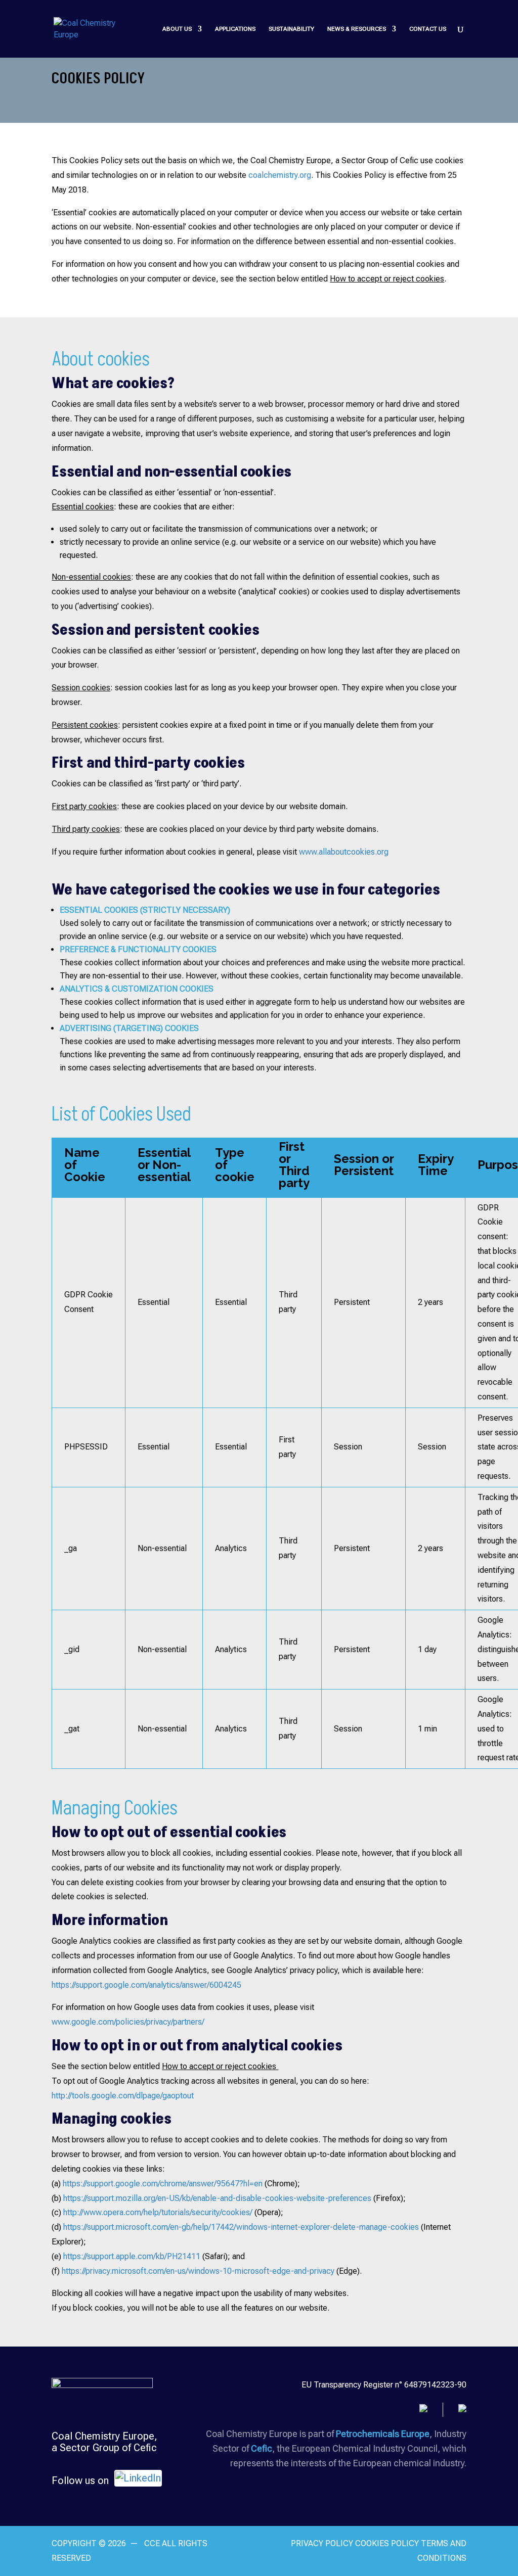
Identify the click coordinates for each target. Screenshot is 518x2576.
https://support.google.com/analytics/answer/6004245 (146, 1985)
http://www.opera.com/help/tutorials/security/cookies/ (158, 2212)
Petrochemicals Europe (383, 2434)
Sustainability (291, 29)
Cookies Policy (388, 2543)
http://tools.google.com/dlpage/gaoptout (123, 2096)
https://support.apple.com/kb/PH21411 (132, 2256)
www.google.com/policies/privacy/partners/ (128, 2022)
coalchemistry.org (280, 175)
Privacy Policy (322, 2543)
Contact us (428, 29)
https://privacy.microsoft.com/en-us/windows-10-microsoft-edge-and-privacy (198, 2271)
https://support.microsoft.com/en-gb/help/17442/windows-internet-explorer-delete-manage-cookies (241, 2227)
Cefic (262, 2448)
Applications (235, 29)
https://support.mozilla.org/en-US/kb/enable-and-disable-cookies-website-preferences (217, 2198)
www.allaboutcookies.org (344, 852)
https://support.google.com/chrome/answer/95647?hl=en (163, 2184)
